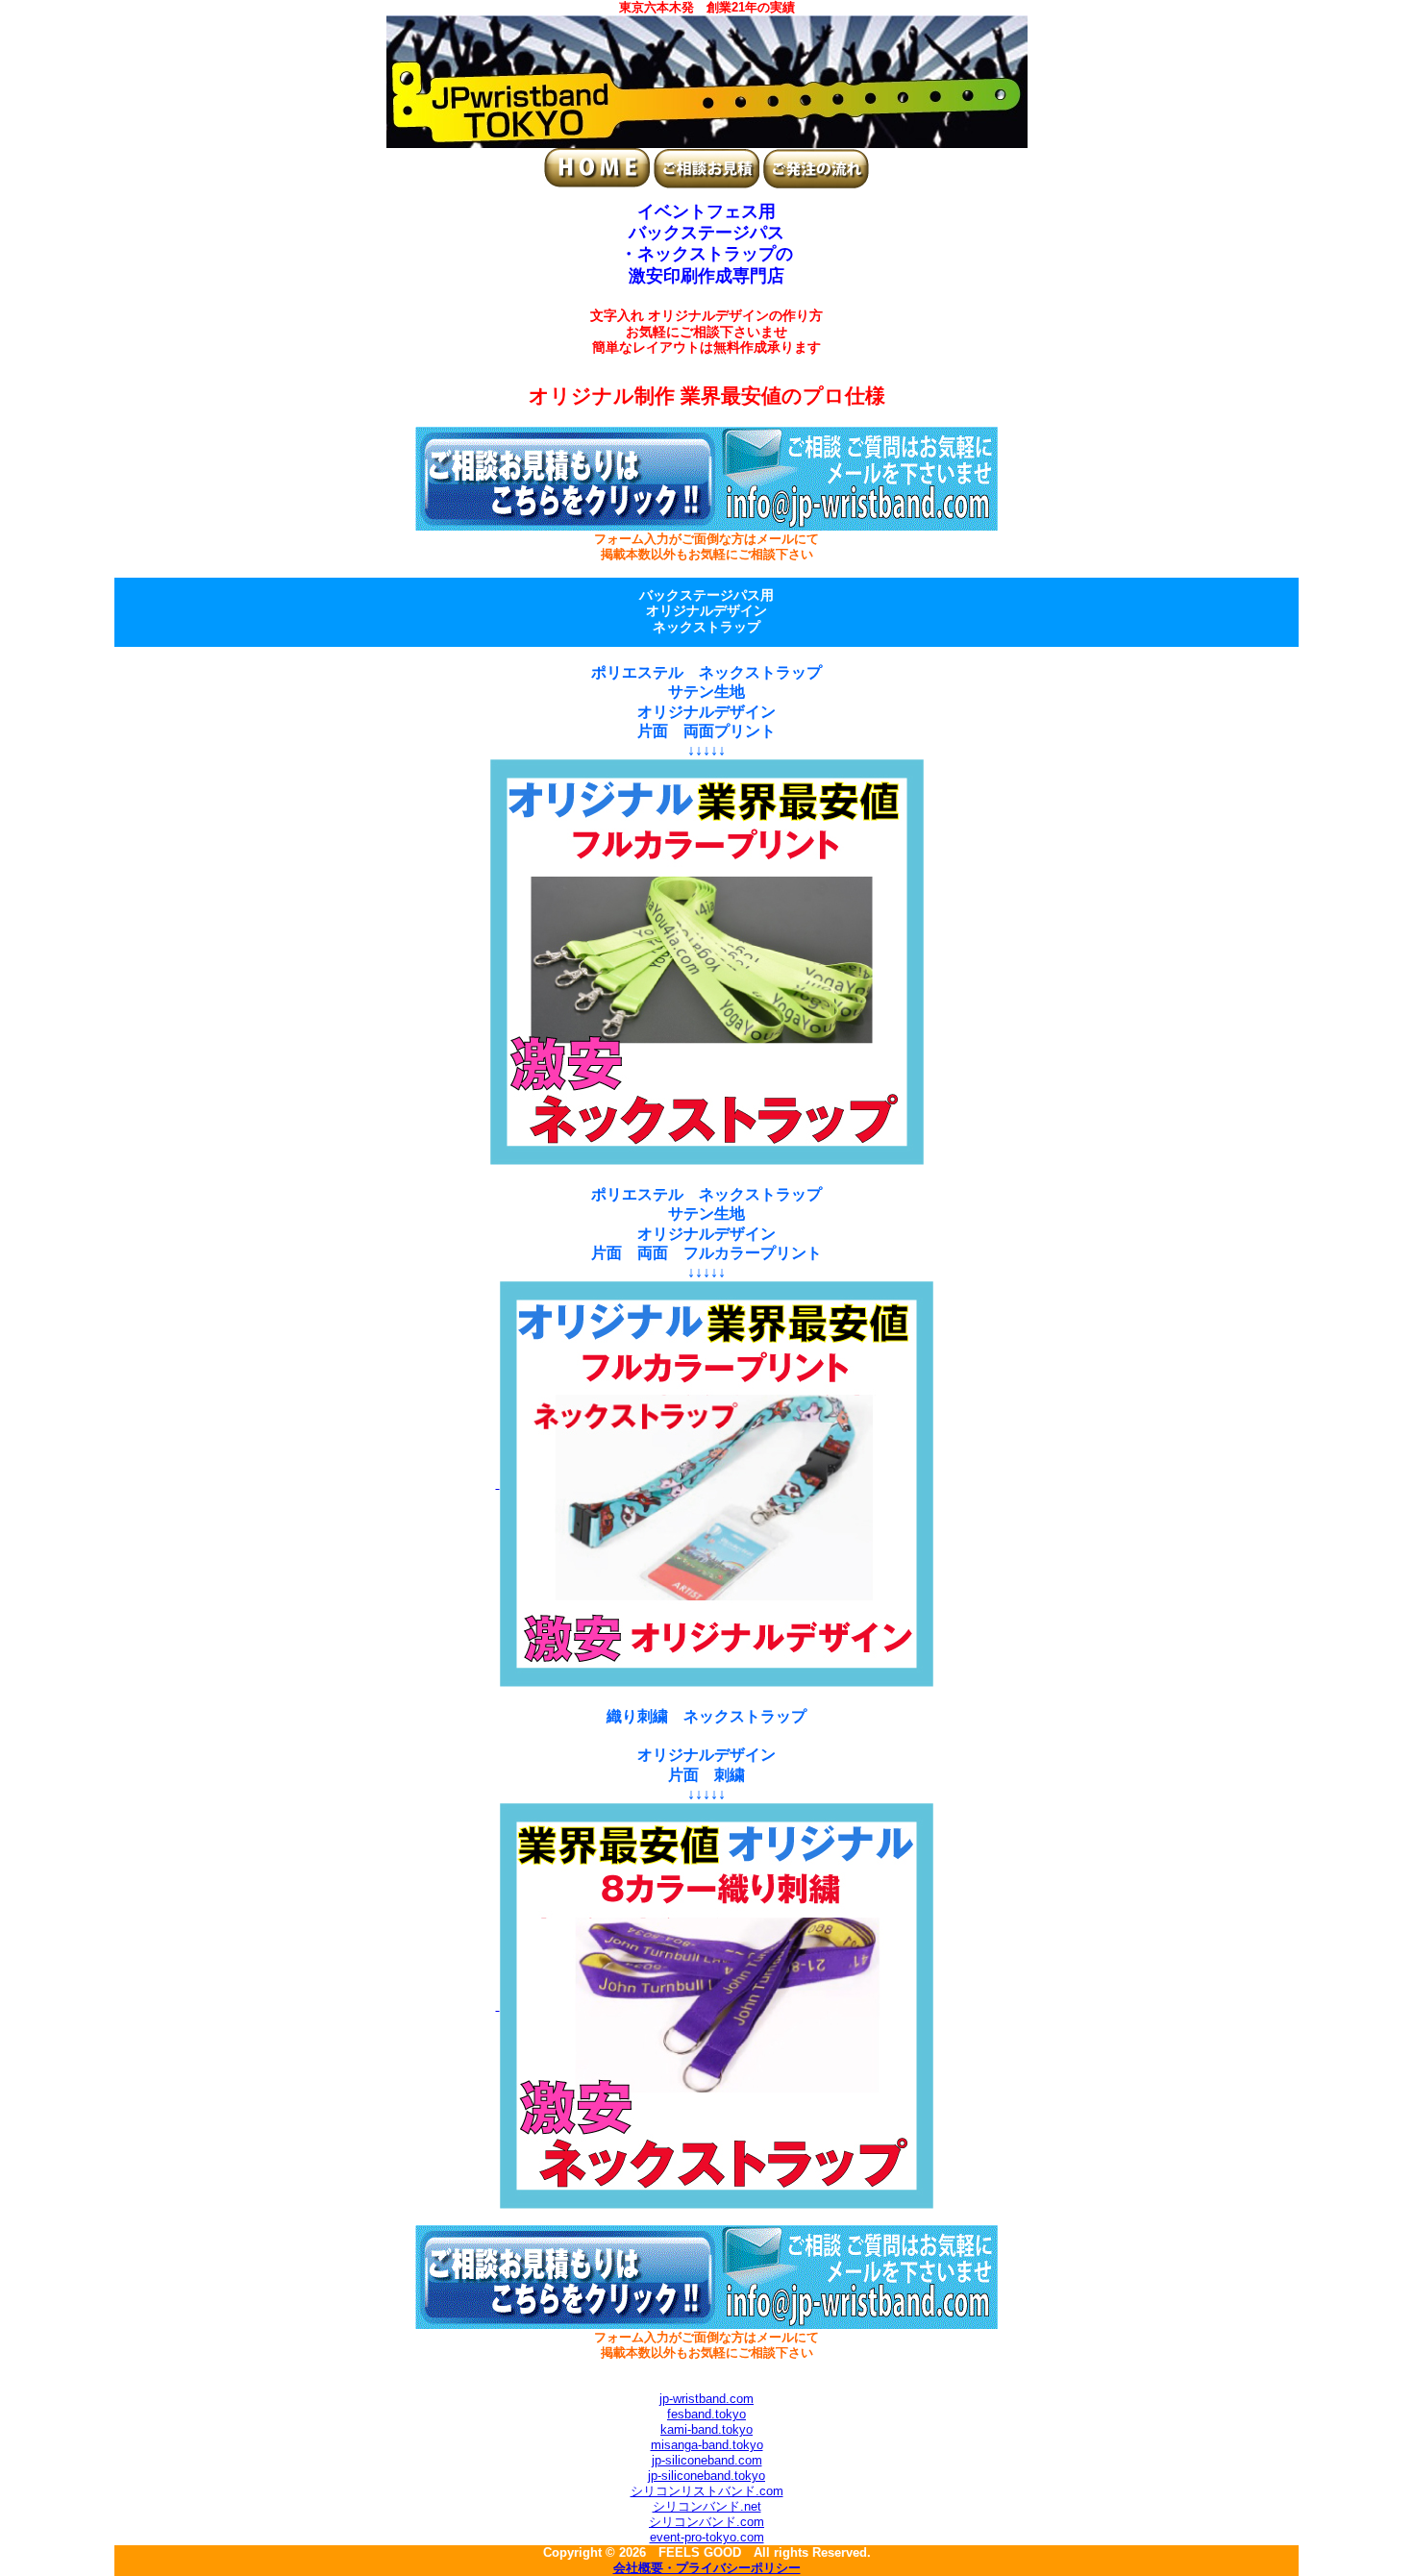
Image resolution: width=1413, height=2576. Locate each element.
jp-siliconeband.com (707, 2460)
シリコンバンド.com (706, 2522)
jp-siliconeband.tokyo (706, 2476)
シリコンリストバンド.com (707, 2491)
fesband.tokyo (706, 2414)
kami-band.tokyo (706, 2429)
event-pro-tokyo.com (707, 2537)
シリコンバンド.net (707, 2506)
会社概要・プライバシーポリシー (707, 2568)
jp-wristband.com (706, 2399)
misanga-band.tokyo (707, 2445)
